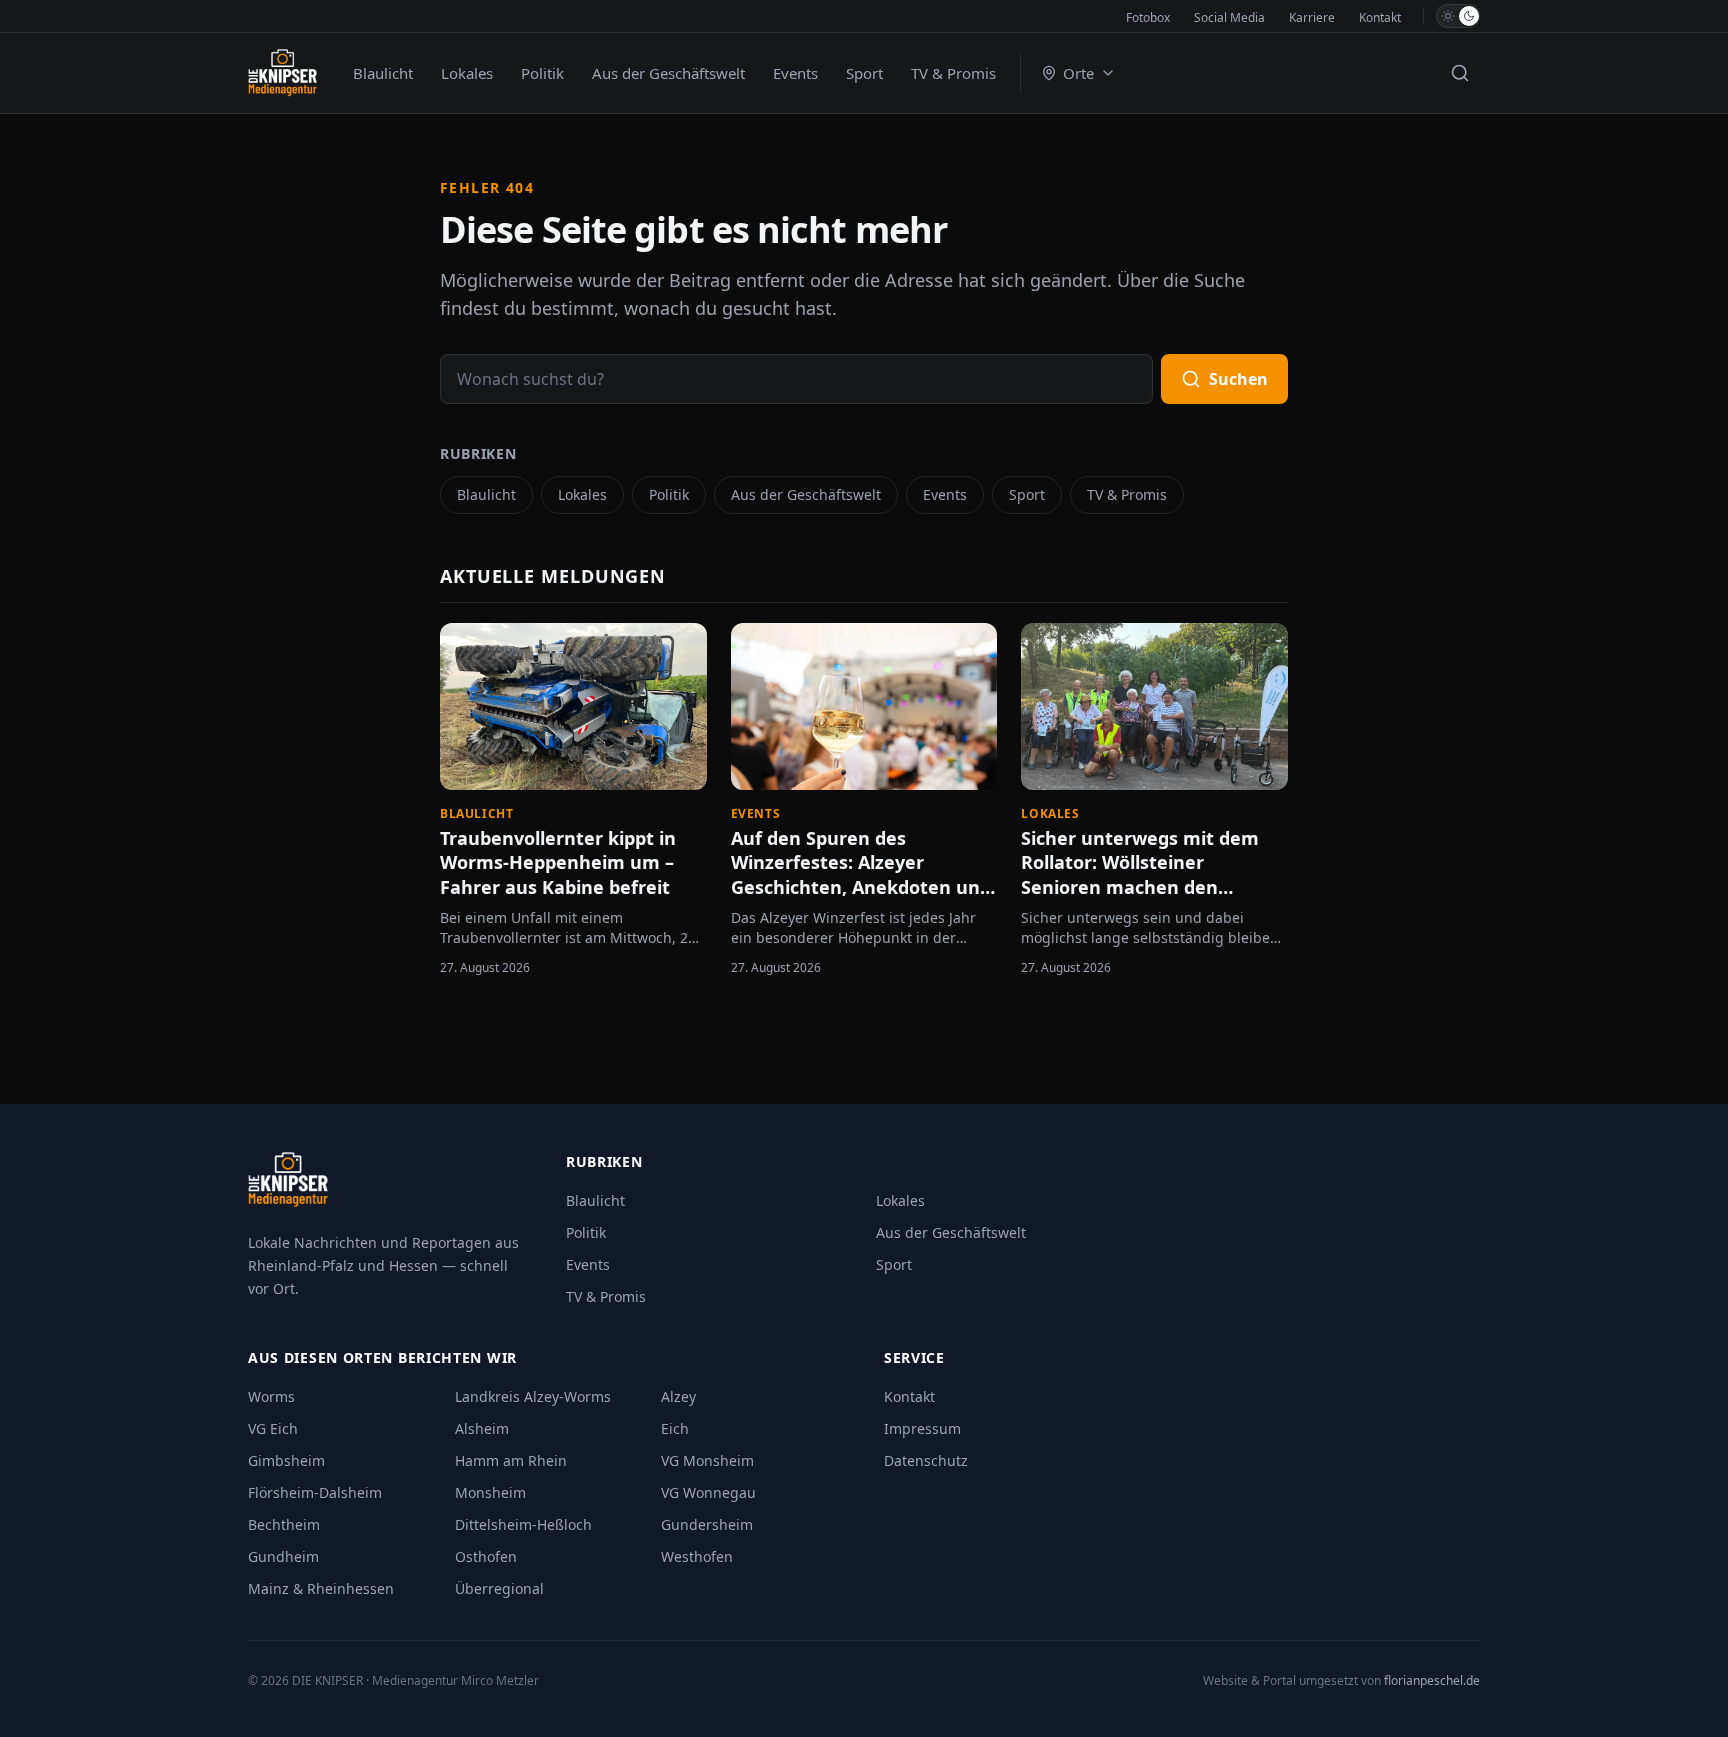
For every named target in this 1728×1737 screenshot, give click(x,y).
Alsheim (482, 1428)
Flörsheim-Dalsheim (315, 1492)
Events (795, 73)
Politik (542, 73)
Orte (1078, 73)
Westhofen (697, 1556)
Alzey (678, 1396)
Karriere (1312, 17)
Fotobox (1148, 17)
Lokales (467, 73)
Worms (271, 1396)
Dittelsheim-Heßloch (523, 1524)
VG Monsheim (707, 1460)
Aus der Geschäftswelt (668, 73)
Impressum (922, 1428)
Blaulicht (383, 73)
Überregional (499, 1588)
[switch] (1458, 16)
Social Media (1229, 17)
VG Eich (273, 1428)
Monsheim (490, 1492)
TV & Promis (953, 73)
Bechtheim (284, 1524)
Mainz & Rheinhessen (321, 1588)
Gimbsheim (286, 1460)
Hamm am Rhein (511, 1460)
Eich (675, 1428)
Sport (864, 73)
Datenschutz (926, 1460)
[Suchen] (1460, 73)
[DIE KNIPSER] (282, 73)
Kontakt (1380, 17)
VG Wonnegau (708, 1492)
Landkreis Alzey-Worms (533, 1396)
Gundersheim (707, 1524)
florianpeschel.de (1432, 1680)
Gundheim (283, 1556)
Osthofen (486, 1556)
